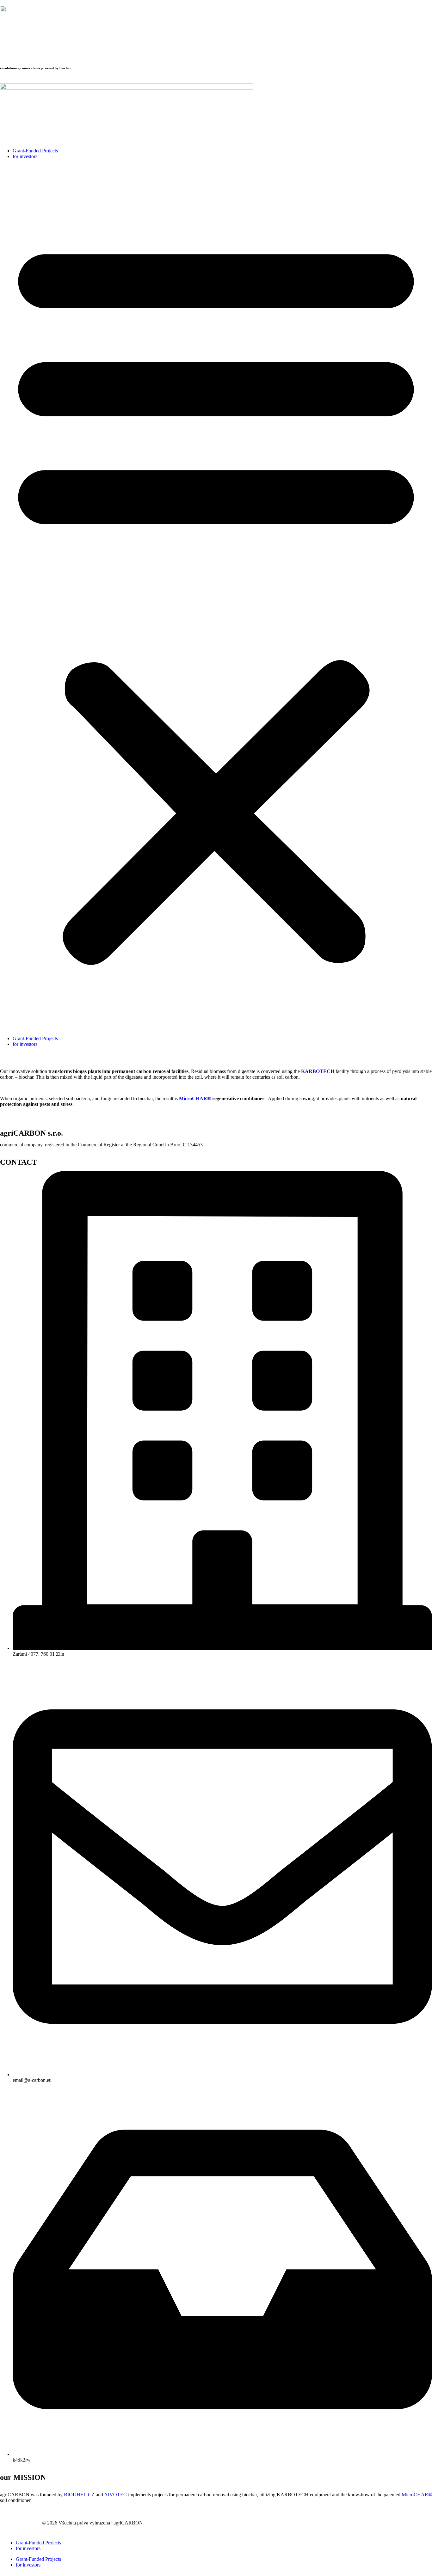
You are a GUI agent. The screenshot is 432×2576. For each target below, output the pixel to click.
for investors (25, 156)
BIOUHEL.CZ (79, 2495)
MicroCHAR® (417, 2495)
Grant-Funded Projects (35, 151)
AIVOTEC (115, 2495)
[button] (216, 598)
